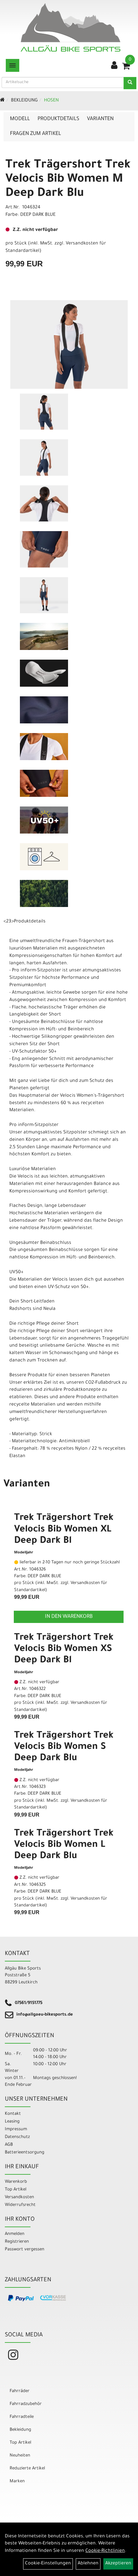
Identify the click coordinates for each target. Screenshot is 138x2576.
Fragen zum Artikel (35, 134)
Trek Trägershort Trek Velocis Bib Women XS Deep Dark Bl (64, 1649)
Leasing (12, 2122)
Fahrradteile (22, 2417)
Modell (20, 119)
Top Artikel (16, 2190)
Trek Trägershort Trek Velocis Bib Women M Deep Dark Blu (68, 180)
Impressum (16, 2129)
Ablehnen (88, 2564)
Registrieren (17, 2242)
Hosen (51, 101)
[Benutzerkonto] (114, 66)
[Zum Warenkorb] (126, 68)
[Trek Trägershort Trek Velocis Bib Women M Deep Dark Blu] (69, 344)
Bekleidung (24, 101)
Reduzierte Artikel (27, 2469)
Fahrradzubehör (26, 2404)
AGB (9, 2145)
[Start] (2, 101)
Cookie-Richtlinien (105, 2551)
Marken (17, 2481)
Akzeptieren (118, 2564)
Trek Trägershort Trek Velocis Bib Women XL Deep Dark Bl (64, 1530)
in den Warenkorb (69, 1617)
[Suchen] (130, 83)
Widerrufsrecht (20, 2205)
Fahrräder (20, 2391)
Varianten (100, 119)
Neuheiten (20, 2456)
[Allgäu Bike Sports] (70, 27)
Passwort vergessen (25, 2250)
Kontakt (13, 2114)
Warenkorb (16, 2182)
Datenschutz (17, 2137)
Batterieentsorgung (25, 2153)
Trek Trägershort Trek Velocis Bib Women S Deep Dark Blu (64, 1747)
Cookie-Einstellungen (48, 2564)
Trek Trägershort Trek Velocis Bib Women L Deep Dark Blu (64, 1845)
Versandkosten (19, 2197)
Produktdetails (58, 119)
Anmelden (15, 2234)
